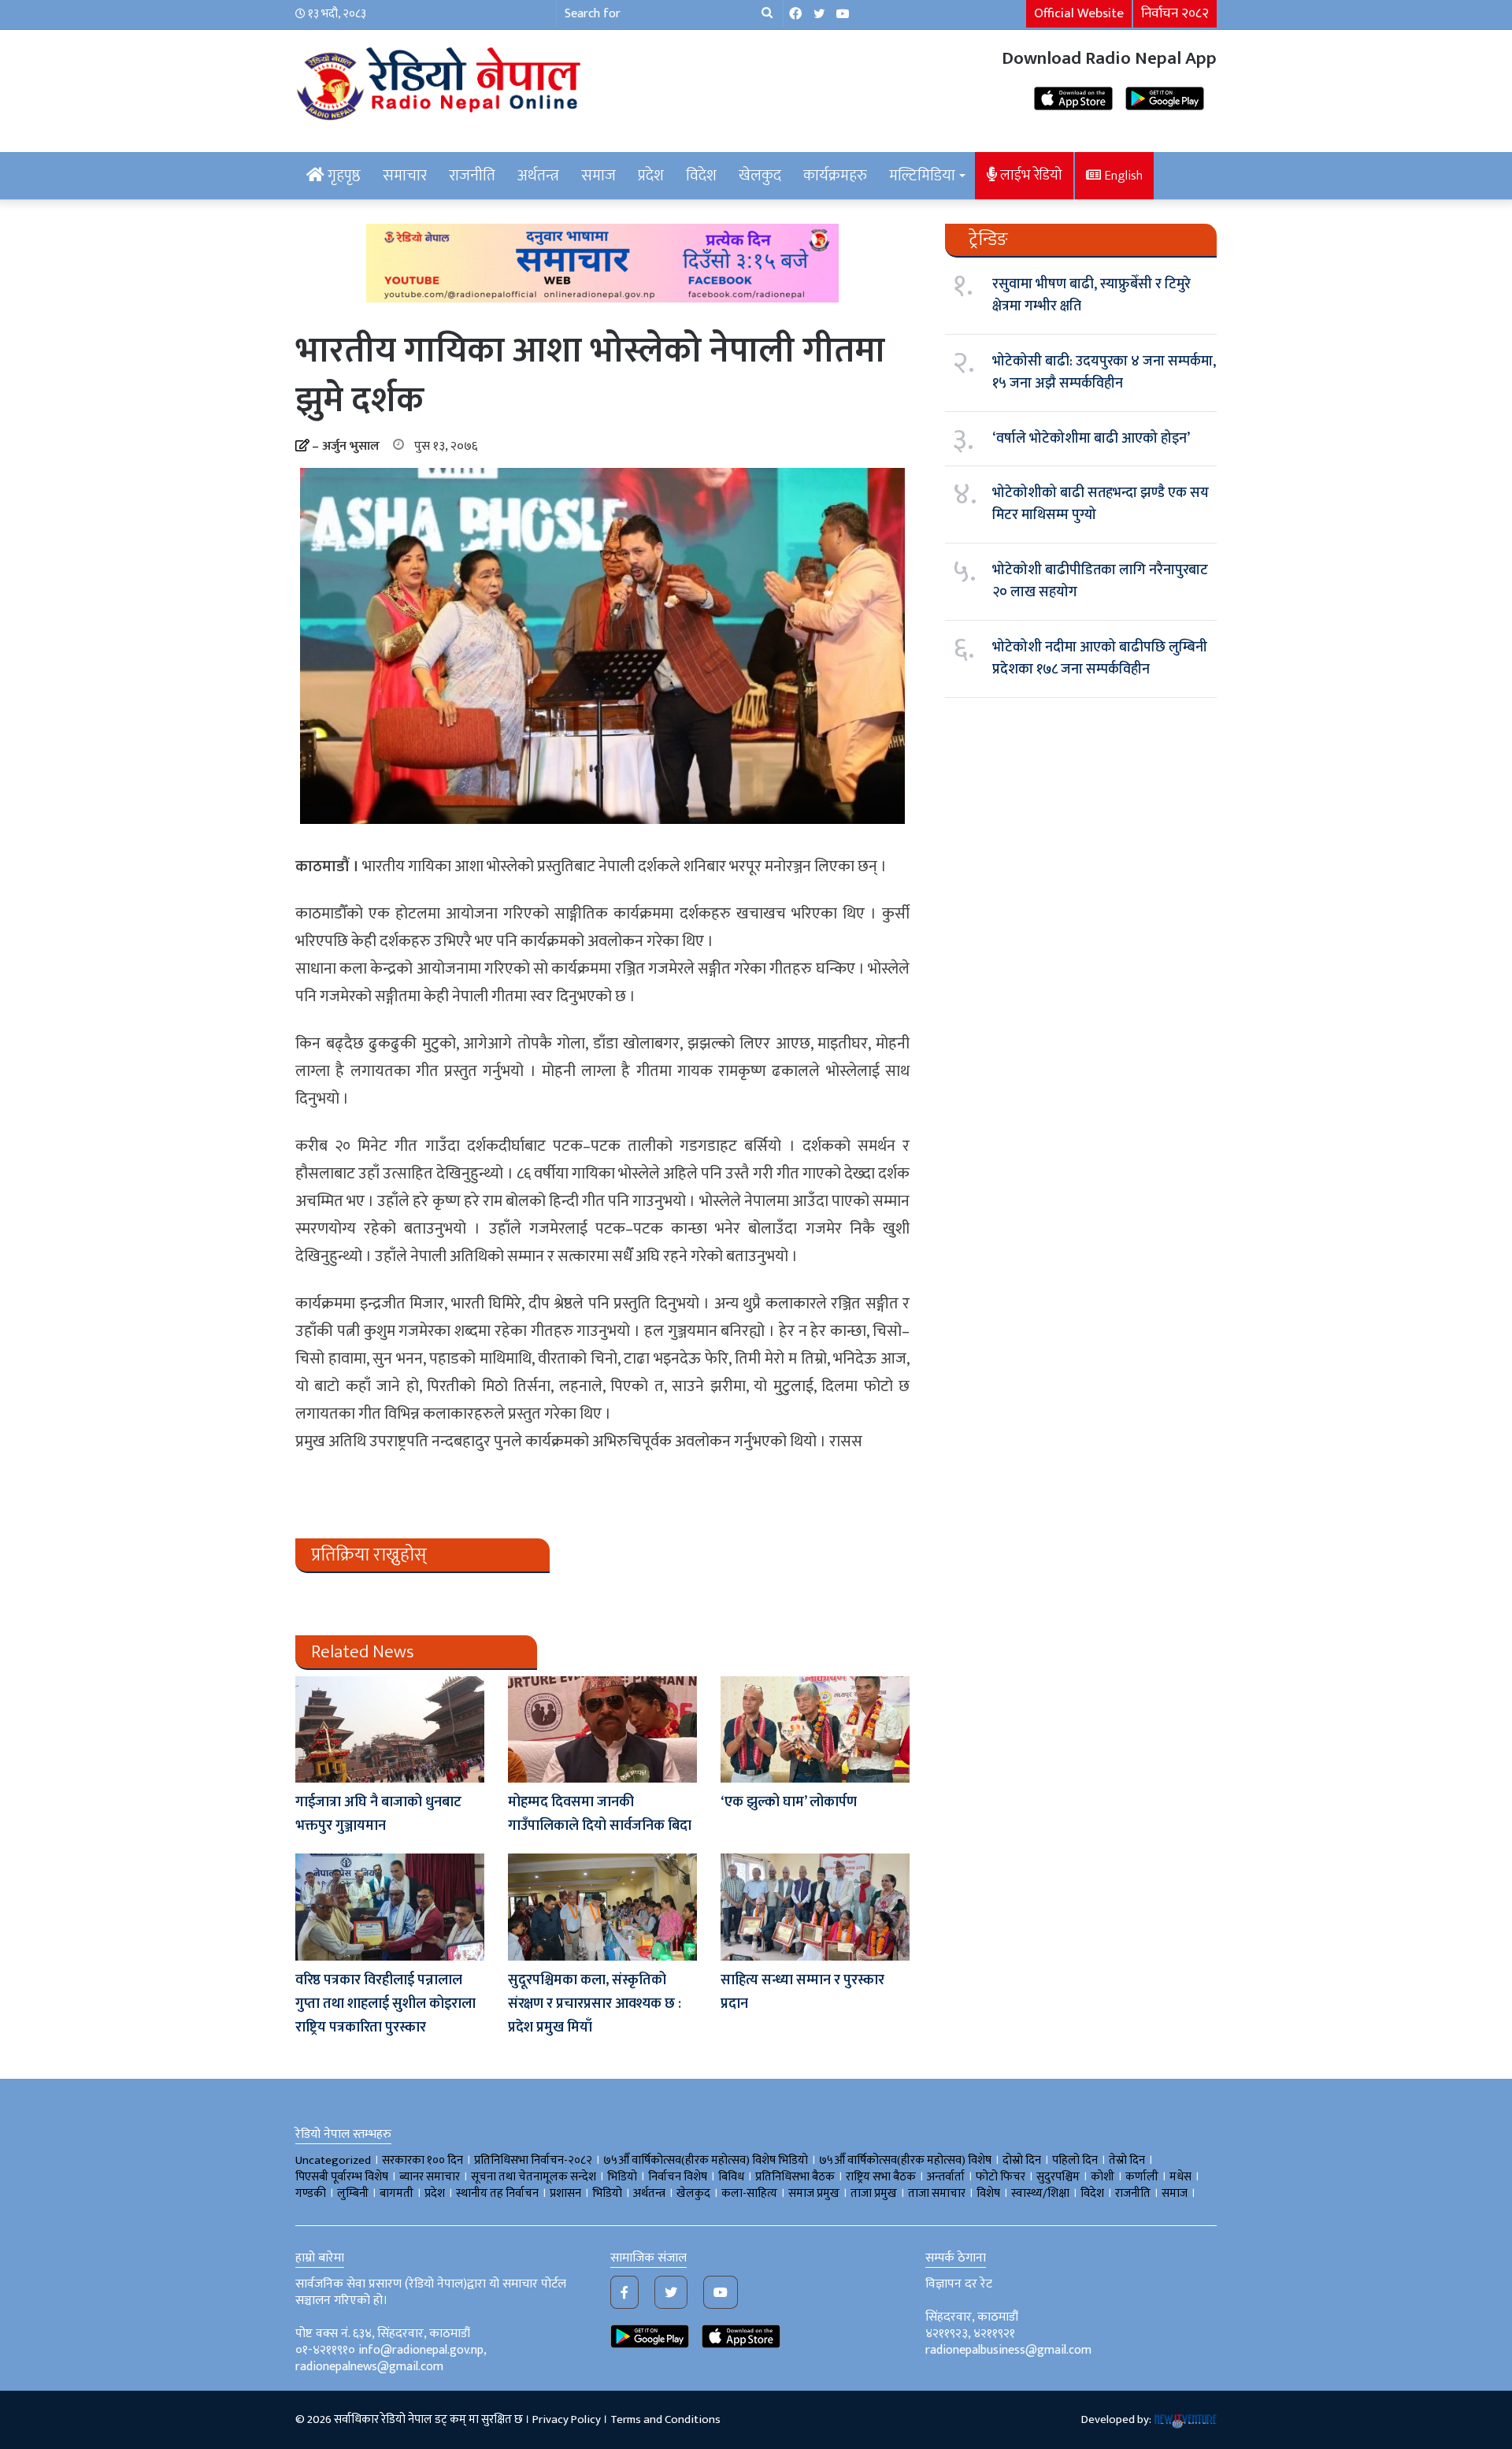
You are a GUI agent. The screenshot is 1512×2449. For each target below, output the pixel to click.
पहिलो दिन (1075, 2160)
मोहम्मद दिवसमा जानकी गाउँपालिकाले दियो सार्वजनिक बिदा (600, 1814)
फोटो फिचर (1001, 2177)
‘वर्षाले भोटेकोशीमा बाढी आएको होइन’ (1091, 439)
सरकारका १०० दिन (422, 2160)
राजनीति (472, 176)
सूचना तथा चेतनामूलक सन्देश (534, 2177)
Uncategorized (333, 2160)
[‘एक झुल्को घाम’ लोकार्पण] (815, 1729)
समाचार (405, 176)
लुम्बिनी (353, 2193)
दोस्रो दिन (1022, 2160)
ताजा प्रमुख (874, 2193)
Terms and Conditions (665, 2419)
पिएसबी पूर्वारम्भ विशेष (342, 2177)
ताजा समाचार (937, 2193)
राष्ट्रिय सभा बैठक (881, 2177)
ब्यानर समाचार (430, 2177)
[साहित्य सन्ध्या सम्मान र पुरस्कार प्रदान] (815, 1907)
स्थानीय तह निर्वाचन (497, 2193)
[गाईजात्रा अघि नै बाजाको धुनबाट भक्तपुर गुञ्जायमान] (390, 1729)
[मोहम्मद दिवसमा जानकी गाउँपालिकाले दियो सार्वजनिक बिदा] (602, 1729)
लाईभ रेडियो (1030, 175)
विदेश (701, 176)
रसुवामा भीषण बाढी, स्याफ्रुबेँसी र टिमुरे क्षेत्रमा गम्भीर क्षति (1091, 295)
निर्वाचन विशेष (678, 2177)
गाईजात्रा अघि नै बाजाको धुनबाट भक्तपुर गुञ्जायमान (378, 1814)
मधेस (1180, 2177)
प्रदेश (651, 176)
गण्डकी (311, 2193)
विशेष (988, 2193)
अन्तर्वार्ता (946, 2177)
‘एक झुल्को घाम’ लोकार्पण (789, 1802)
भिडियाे (622, 2177)
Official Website (1079, 13)
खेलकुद (760, 176)
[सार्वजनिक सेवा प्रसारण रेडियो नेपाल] (441, 81)
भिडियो (607, 2193)
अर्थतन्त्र (538, 176)
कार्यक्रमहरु (835, 176)
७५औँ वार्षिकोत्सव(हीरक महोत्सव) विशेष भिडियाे (706, 2160)
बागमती (397, 2193)
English (1122, 176)
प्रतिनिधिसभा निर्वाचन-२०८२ (533, 2160)
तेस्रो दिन (1127, 2160)
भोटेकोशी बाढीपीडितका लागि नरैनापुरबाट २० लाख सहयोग (1100, 581)
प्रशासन (565, 2193)
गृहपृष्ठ (343, 176)
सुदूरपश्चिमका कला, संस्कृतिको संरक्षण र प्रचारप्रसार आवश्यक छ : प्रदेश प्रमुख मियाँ (595, 2004)
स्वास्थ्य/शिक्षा (1040, 2193)
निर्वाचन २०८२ (1175, 13)
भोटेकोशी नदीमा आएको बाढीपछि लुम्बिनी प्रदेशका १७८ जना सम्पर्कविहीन (1100, 659)
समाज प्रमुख (814, 2193)
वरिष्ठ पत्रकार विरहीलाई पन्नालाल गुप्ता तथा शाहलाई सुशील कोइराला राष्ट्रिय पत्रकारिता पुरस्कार (385, 2004)
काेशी (1102, 2177)
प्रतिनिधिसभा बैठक (795, 2177)
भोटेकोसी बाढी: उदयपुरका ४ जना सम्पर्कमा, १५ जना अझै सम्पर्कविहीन (1104, 373)
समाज (598, 176)
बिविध (731, 2177)
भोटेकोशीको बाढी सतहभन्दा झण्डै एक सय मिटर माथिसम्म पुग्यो (1101, 504)
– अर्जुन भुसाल (346, 446)
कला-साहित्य (749, 2193)
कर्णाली (1142, 2177)
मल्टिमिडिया (922, 176)
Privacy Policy (567, 2419)
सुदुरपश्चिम (1058, 2177)
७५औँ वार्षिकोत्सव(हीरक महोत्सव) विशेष (905, 2160)
